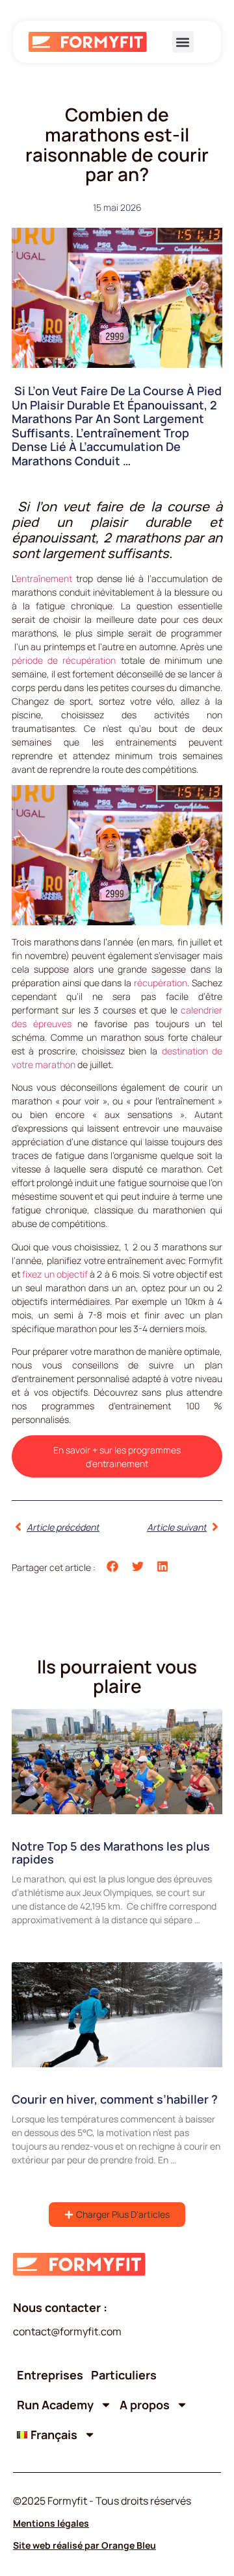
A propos (145, 2405)
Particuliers (124, 2375)
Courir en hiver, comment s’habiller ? (115, 2099)
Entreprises (50, 2375)
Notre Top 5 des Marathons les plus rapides (111, 1853)
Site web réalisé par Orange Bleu (84, 2545)
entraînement (44, 578)
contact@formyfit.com (67, 2331)
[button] (183, 42)
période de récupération (64, 660)
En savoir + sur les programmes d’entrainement (117, 1457)
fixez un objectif (55, 1274)
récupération (161, 983)
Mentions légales (51, 2523)
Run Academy (55, 2405)
